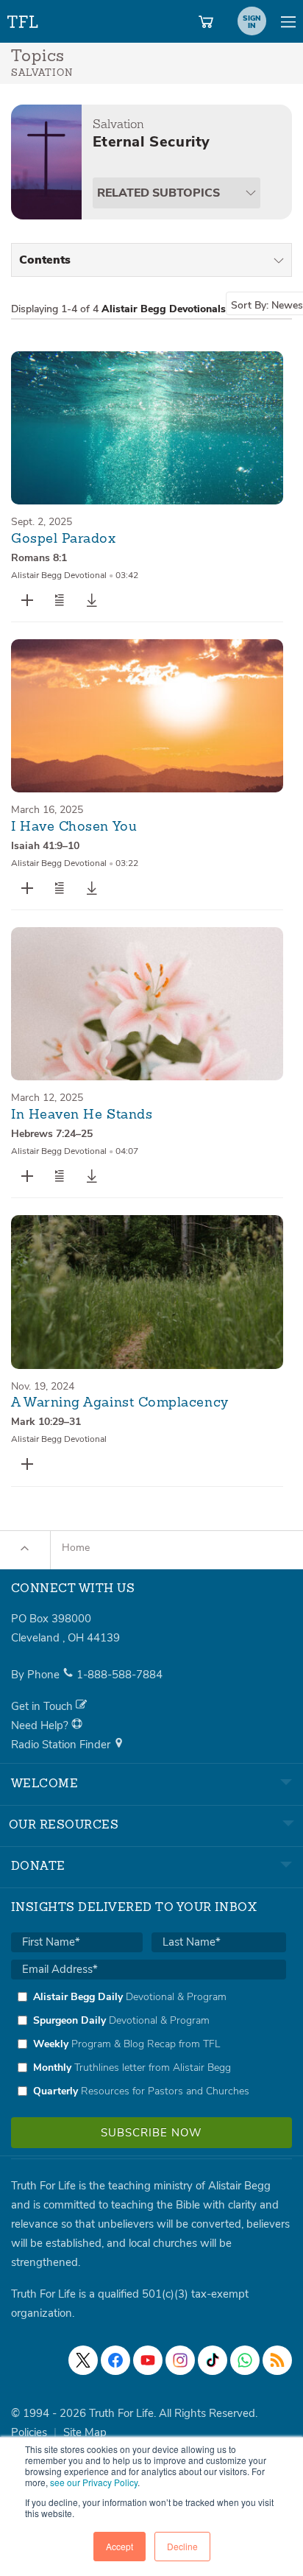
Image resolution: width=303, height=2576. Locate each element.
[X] (83, 2360)
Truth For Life (24, 19)
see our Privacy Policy (94, 2482)
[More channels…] (277, 2360)
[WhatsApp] (245, 2360)
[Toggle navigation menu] (288, 21)
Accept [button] (120, 2546)
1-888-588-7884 (120, 1675)
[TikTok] (213, 2360)
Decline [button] (182, 2546)
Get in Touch (43, 1706)
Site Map (85, 2432)
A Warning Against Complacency (120, 1403)
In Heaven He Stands (82, 1115)
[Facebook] (115, 2360)
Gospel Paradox (64, 539)
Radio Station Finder (62, 1745)
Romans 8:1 (39, 558)
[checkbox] (149, 2044)
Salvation (118, 124)
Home (76, 1548)
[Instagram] (180, 2360)
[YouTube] (148, 2360)
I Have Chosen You (74, 827)
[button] (60, 600)
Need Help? (41, 1725)
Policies (29, 2432)
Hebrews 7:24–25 (52, 1134)
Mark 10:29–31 (46, 1422)
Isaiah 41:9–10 (45, 846)
